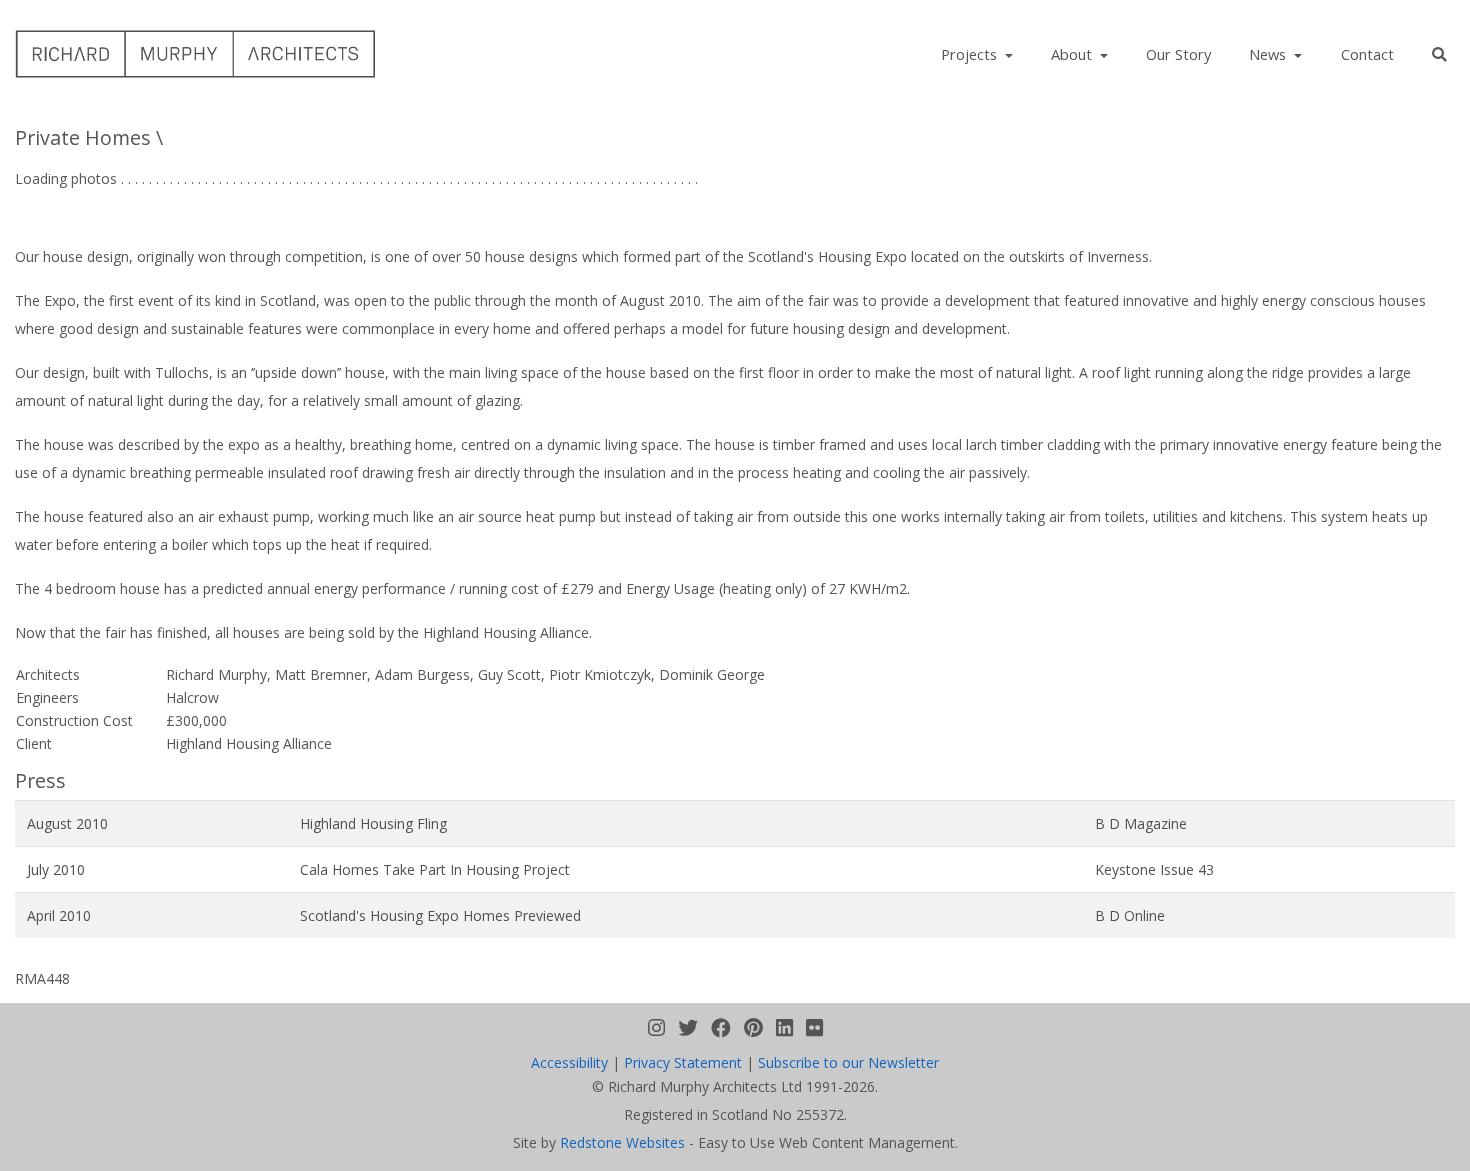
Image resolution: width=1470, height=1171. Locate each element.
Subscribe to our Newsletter (848, 1062)
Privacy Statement (683, 1062)
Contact (1367, 54)
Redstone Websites (622, 1142)
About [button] (1073, 54)
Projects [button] (971, 54)
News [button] (1269, 54)
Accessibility (569, 1062)
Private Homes (83, 137)
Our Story (1178, 54)
